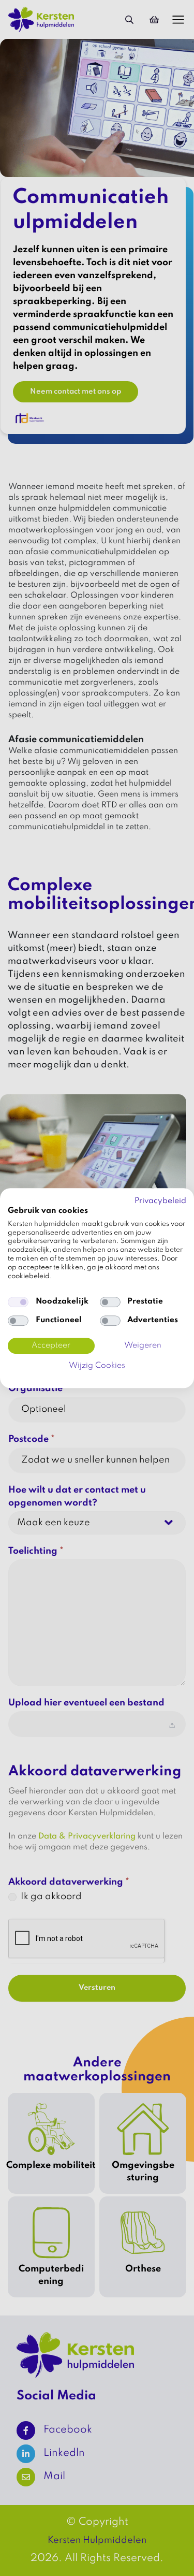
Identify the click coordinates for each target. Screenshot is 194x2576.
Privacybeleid (160, 1201)
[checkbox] (18, 1302)
